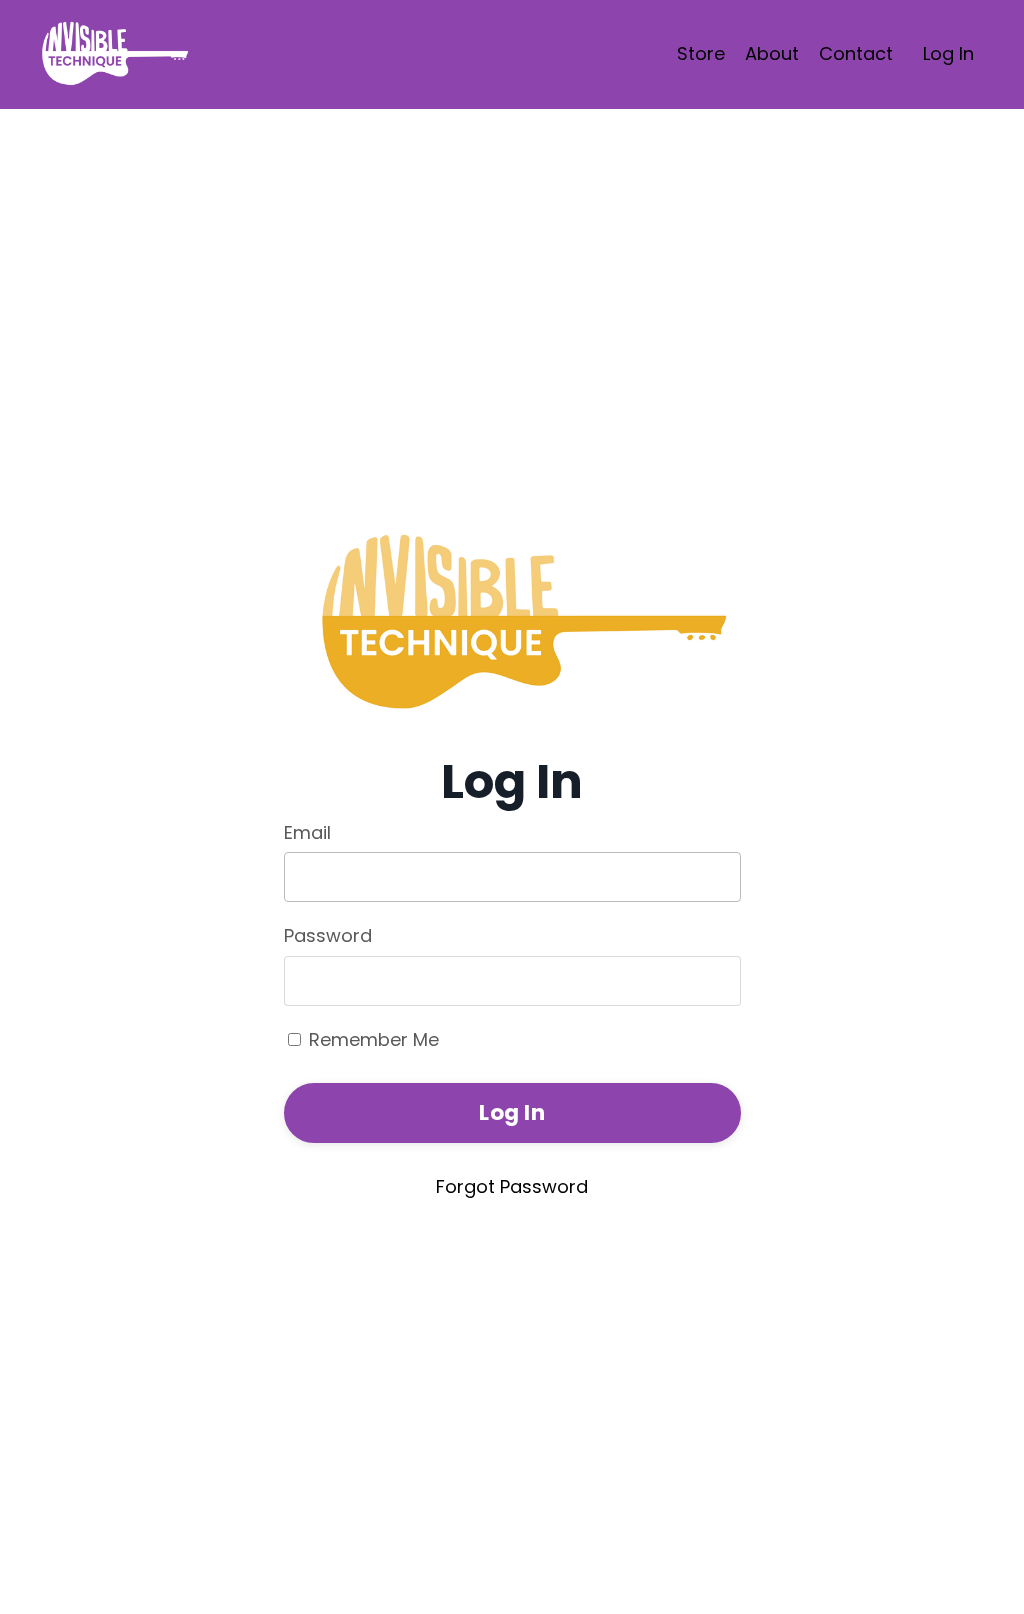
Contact (856, 53)
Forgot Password (512, 1186)
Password (328, 935)
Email (307, 832)
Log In (948, 53)
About (772, 53)
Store (701, 53)
